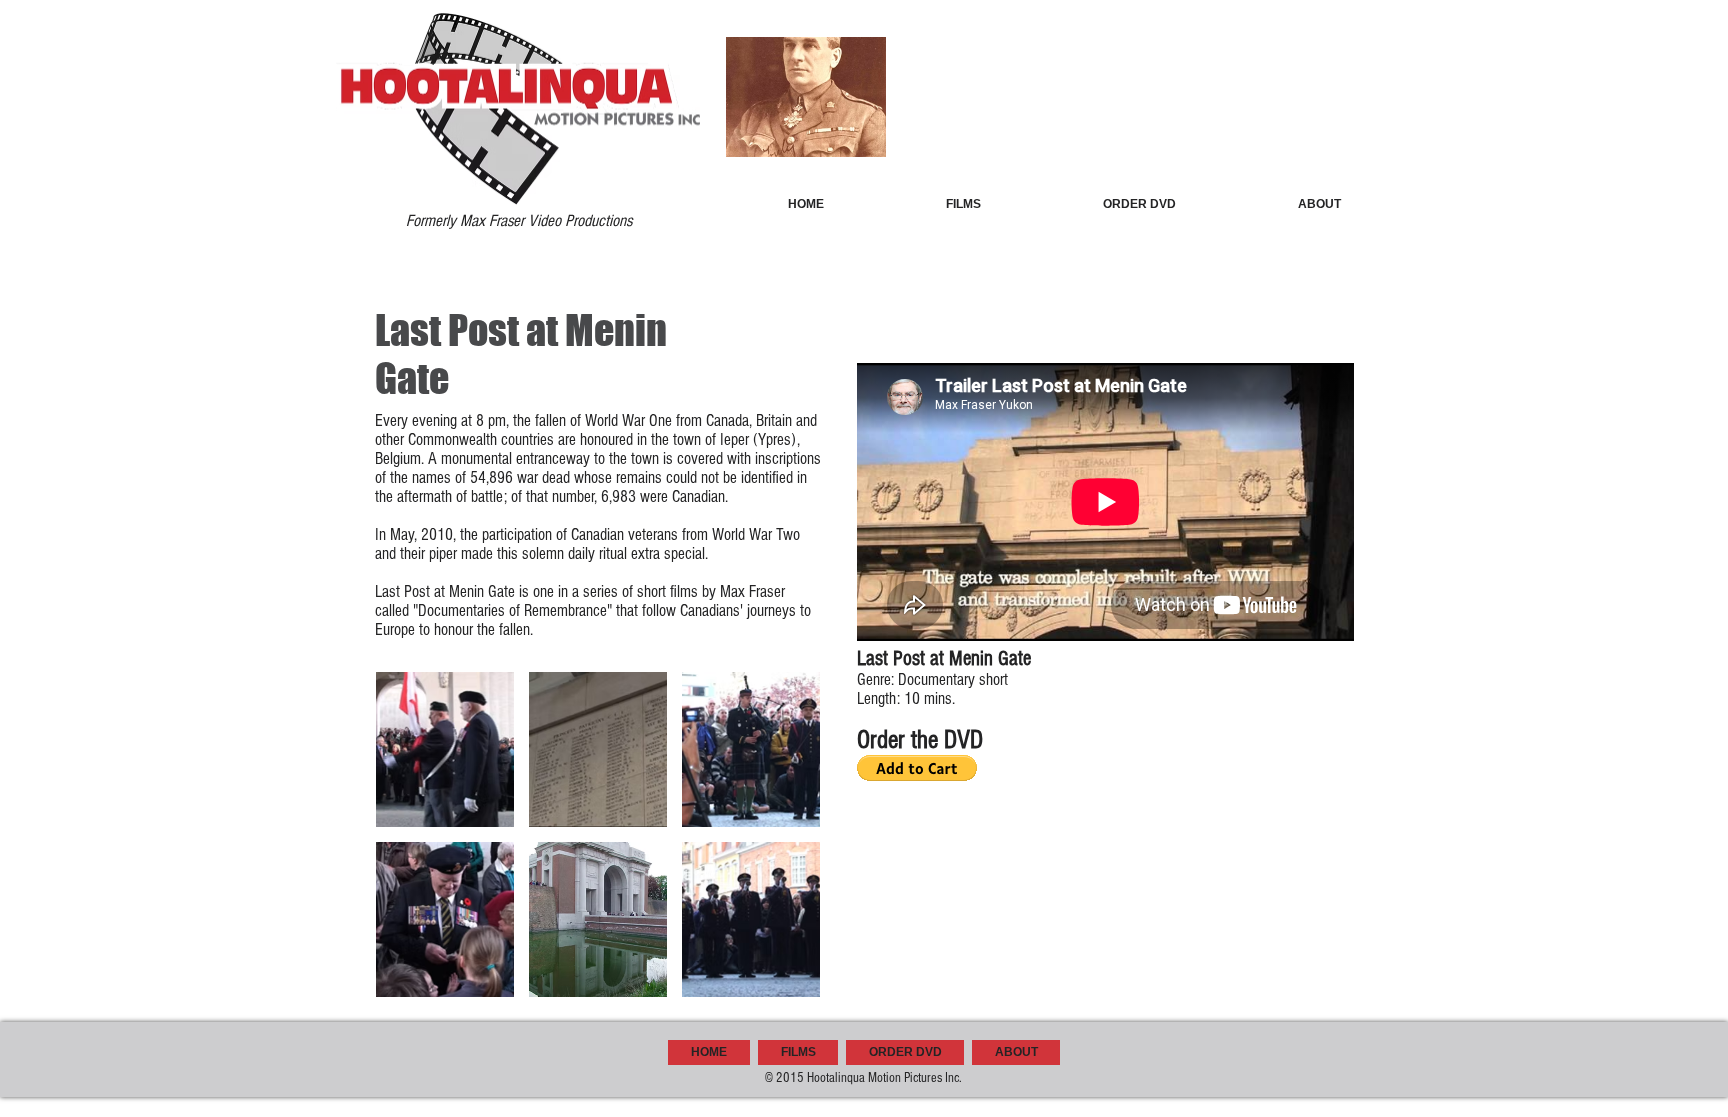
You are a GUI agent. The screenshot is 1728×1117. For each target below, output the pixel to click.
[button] (445, 749)
